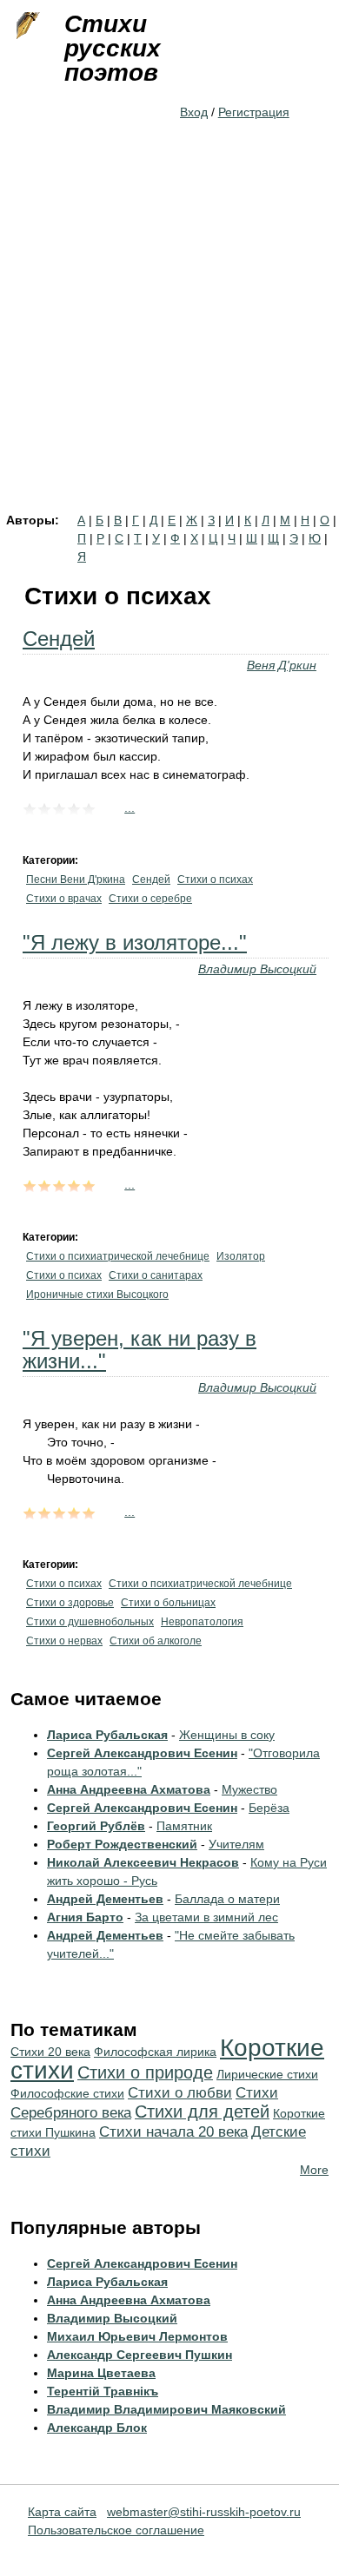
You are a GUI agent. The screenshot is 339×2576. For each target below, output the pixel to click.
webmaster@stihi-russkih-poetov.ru (204, 2512)
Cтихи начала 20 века (173, 2132)
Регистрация (254, 112)
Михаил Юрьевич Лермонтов (137, 2336)
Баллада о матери (227, 1899)
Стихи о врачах (64, 899)
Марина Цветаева (101, 2373)
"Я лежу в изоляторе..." (135, 942)
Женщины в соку (227, 1735)
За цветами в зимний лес (206, 1917)
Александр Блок (97, 2428)
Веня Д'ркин (282, 665)
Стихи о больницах (168, 1603)
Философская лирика (155, 2052)
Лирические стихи (267, 2074)
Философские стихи (67, 2093)
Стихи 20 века (50, 2052)
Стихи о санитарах (156, 1275)
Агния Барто (85, 1917)
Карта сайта (62, 2512)
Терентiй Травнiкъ (103, 2391)
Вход (194, 112)
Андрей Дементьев (105, 1899)
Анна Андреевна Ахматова (129, 1789)
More (314, 2170)
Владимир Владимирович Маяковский (166, 2409)
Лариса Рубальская (107, 1735)
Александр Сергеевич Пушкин (140, 2355)
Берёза (269, 1808)
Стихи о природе (145, 2072)
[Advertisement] (169, 336)
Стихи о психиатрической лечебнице (118, 1256)
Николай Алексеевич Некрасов (143, 1862)
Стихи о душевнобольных (90, 1622)
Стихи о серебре (150, 899)
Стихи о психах (215, 880)
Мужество (249, 1789)
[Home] (26, 26)
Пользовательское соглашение (116, 2530)
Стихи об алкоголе (156, 1641)
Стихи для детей (202, 2112)
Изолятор (241, 1256)
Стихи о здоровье (70, 1603)
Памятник (184, 1826)
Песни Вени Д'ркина (76, 880)
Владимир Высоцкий (257, 969)
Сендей (59, 639)
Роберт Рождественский (122, 1844)
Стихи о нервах (64, 1641)
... (130, 807)
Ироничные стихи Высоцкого (97, 1295)
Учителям (236, 1844)
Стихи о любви (180, 2093)
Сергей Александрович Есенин (142, 1753)
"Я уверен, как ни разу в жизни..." (140, 1350)
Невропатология (202, 1622)
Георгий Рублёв (96, 1826)
